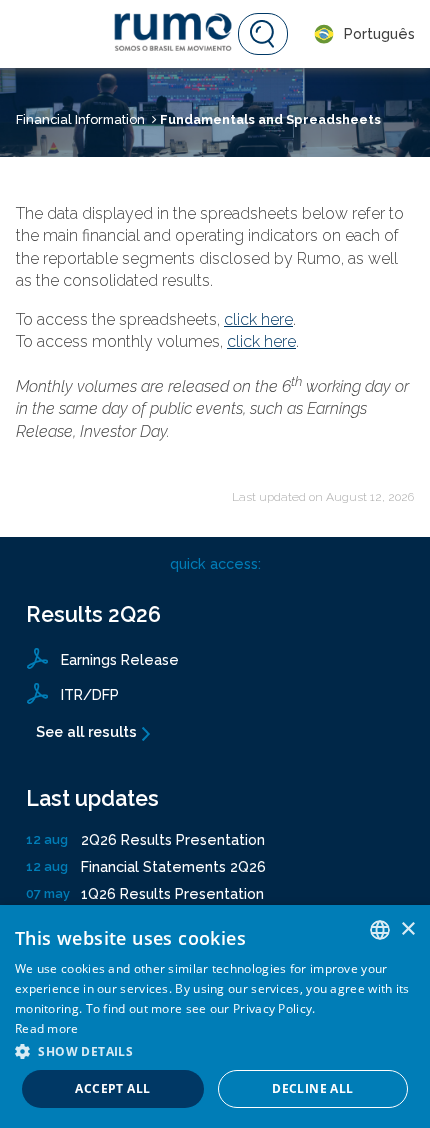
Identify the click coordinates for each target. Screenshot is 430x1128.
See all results (86, 731)
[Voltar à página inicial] (175, 34)
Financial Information (80, 119)
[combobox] (380, 930)
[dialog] (215, 1016)
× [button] (407, 929)
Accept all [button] (112, 1088)
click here (258, 319)
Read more (47, 1028)
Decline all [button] (312, 1088)
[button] (215, 1050)
